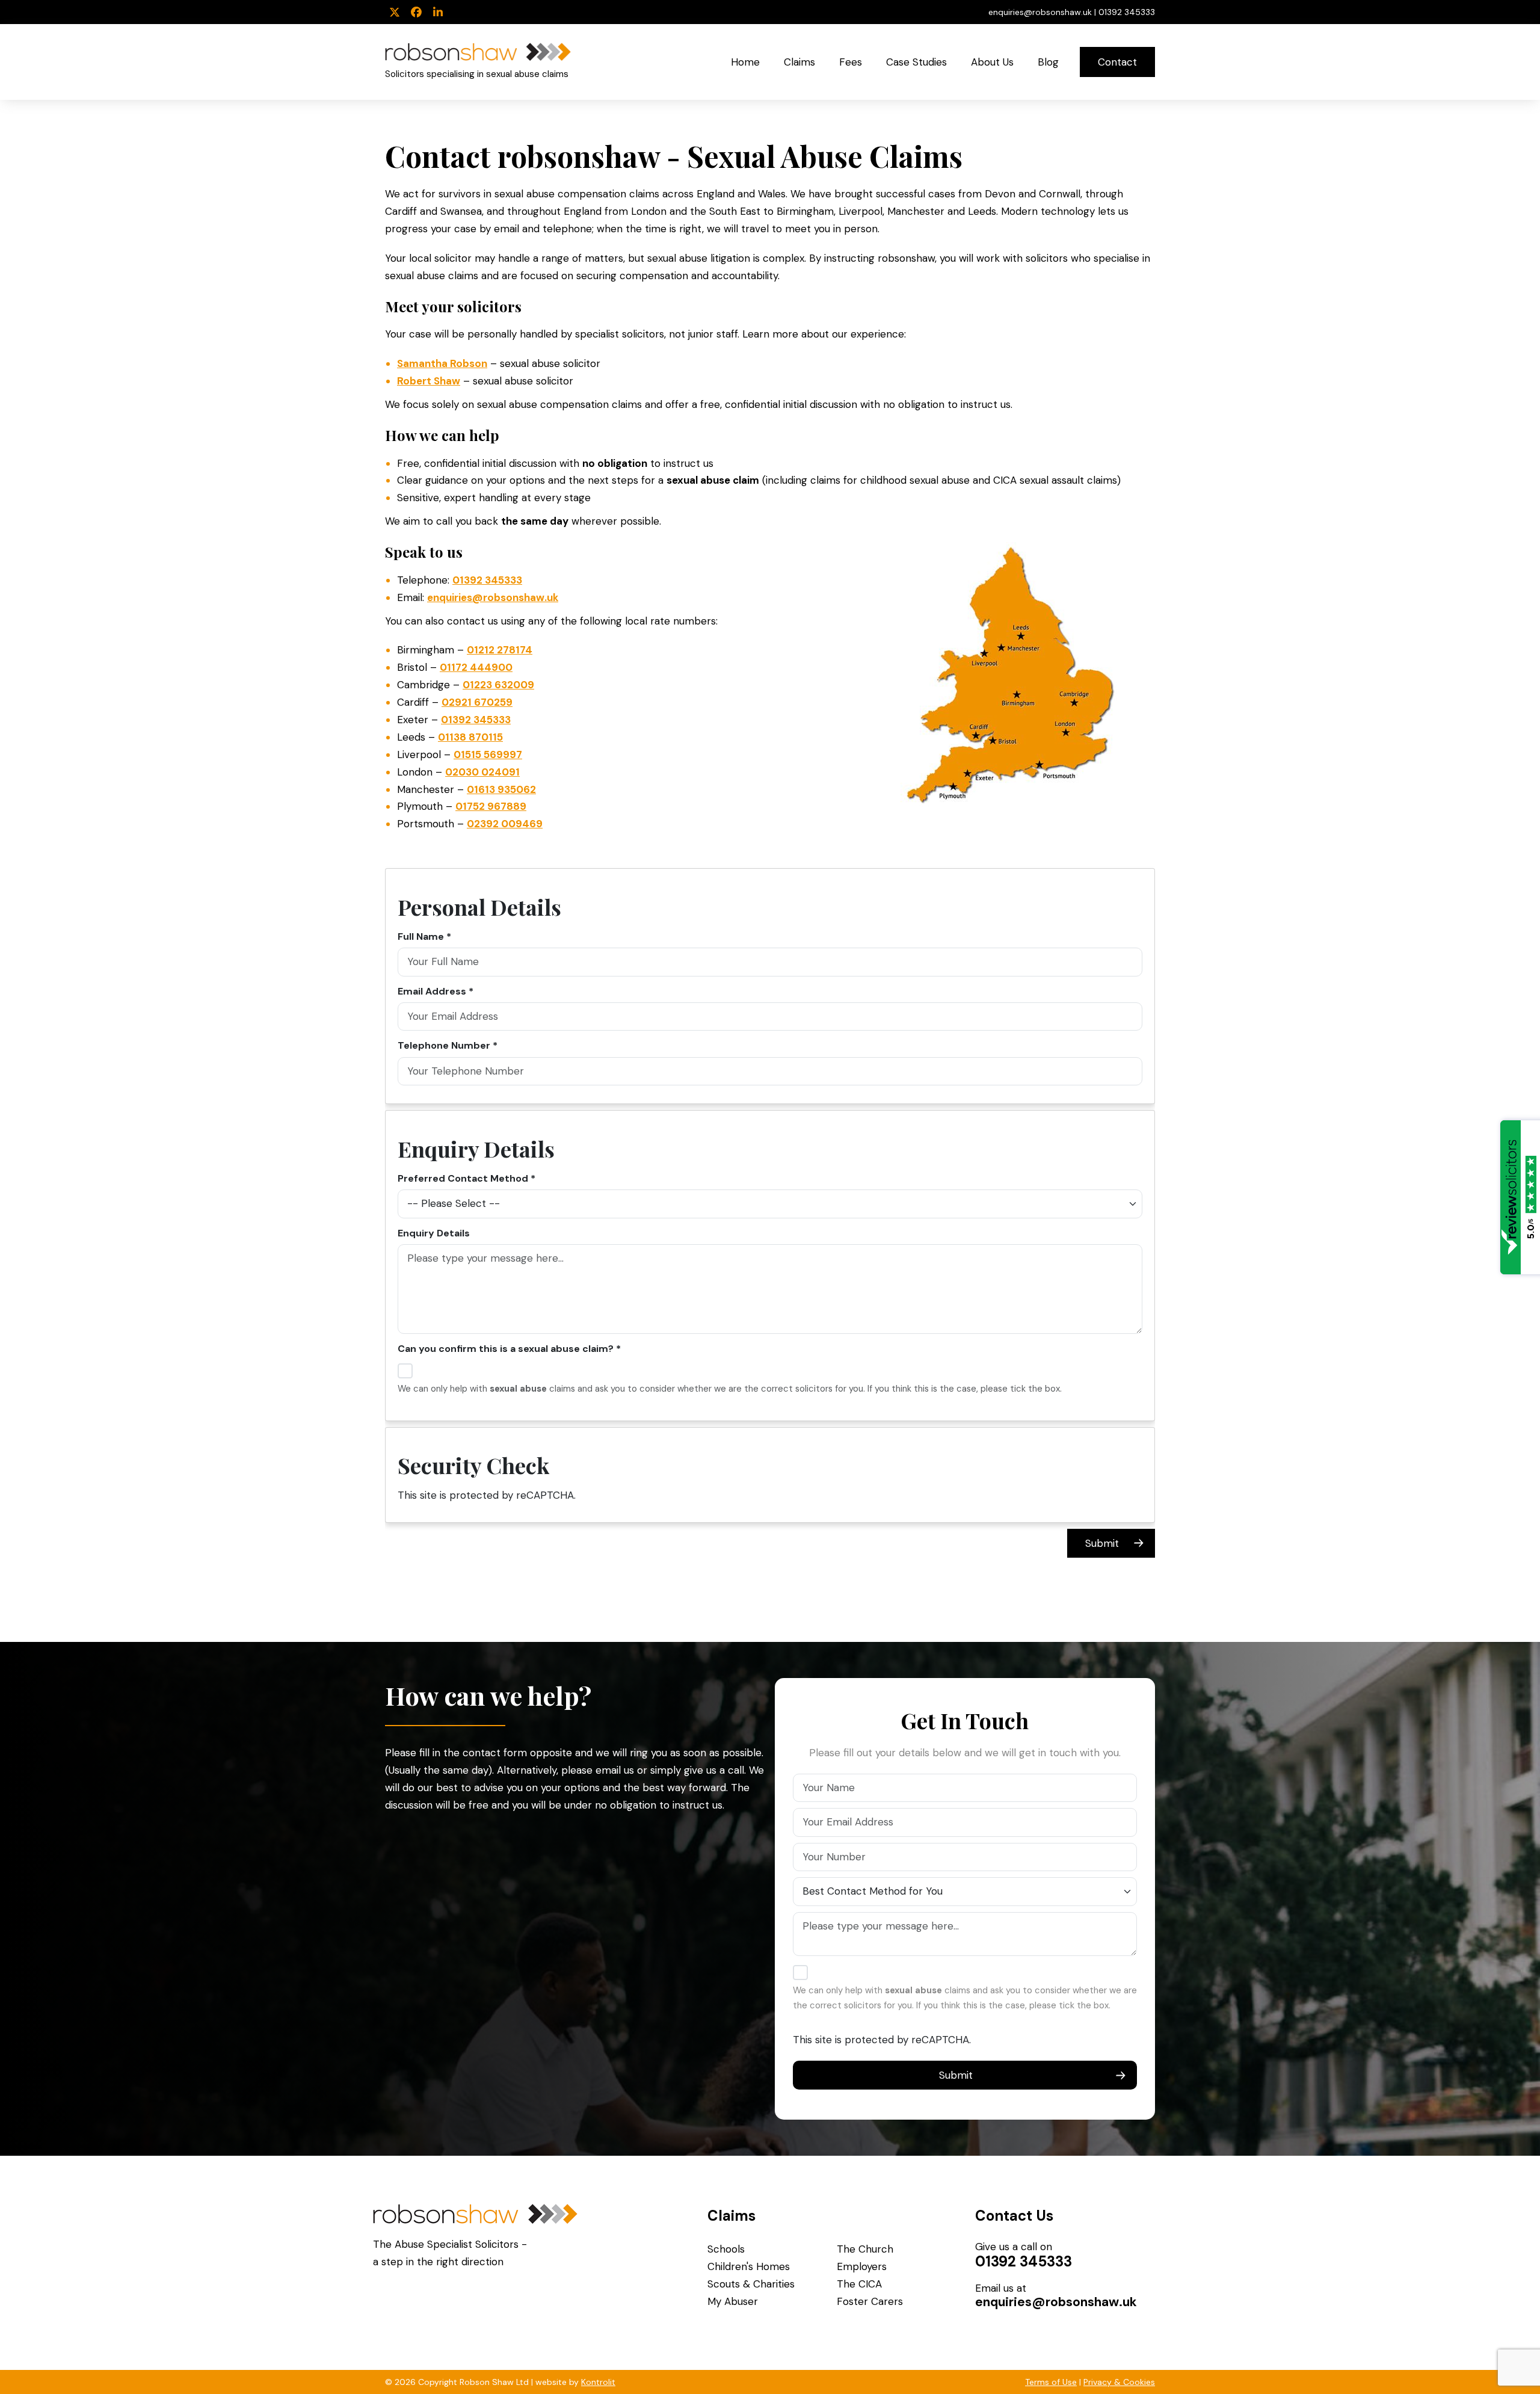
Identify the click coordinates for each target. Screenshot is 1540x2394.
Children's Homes (749, 2266)
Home (745, 62)
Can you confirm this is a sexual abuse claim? (506, 1349)
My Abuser (733, 2301)
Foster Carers (870, 2301)
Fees (851, 62)
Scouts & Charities (751, 2284)
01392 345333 (1127, 12)
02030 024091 (482, 772)
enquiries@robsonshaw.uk (1040, 12)
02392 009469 (505, 824)
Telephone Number (444, 1045)
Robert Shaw (429, 381)
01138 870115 (470, 737)
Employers (862, 2266)
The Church (865, 2249)
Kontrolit (598, 2382)
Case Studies (916, 62)
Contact (1117, 62)
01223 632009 (498, 685)
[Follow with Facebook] (416, 13)
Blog (1048, 62)
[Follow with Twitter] (395, 13)
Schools (726, 2249)
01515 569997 (488, 754)
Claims (799, 62)
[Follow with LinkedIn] (438, 13)
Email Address (432, 991)
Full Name (421, 936)
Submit (1102, 1543)
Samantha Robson (442, 363)
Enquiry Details (434, 1233)
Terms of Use (1051, 2382)
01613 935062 (501, 789)
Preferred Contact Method (463, 1178)
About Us (992, 62)
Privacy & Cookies (1119, 2382)
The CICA (859, 2284)
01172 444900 (476, 667)
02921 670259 (477, 702)
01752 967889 (491, 806)
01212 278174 (500, 650)
